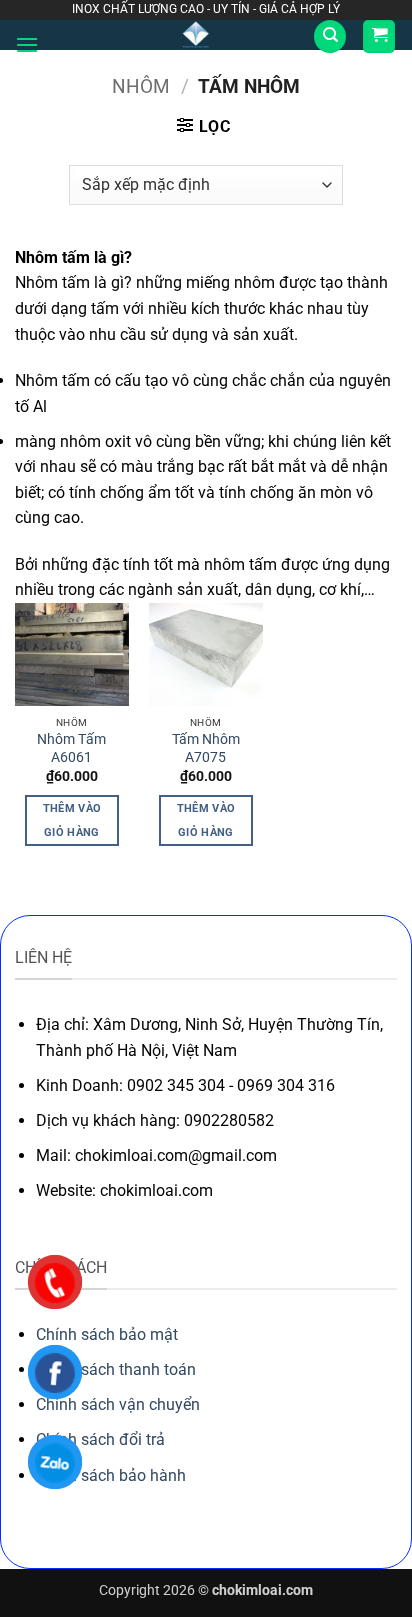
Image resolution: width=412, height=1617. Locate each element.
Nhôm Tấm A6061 (71, 748)
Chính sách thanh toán (116, 1369)
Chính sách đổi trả (100, 1439)
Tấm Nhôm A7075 (206, 748)
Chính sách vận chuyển (118, 1404)
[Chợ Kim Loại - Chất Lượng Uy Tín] (196, 35)
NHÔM (141, 86)
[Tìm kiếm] (330, 36)
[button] (27, 44)
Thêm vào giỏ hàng (72, 820)
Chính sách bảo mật (107, 1334)
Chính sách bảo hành (111, 1475)
